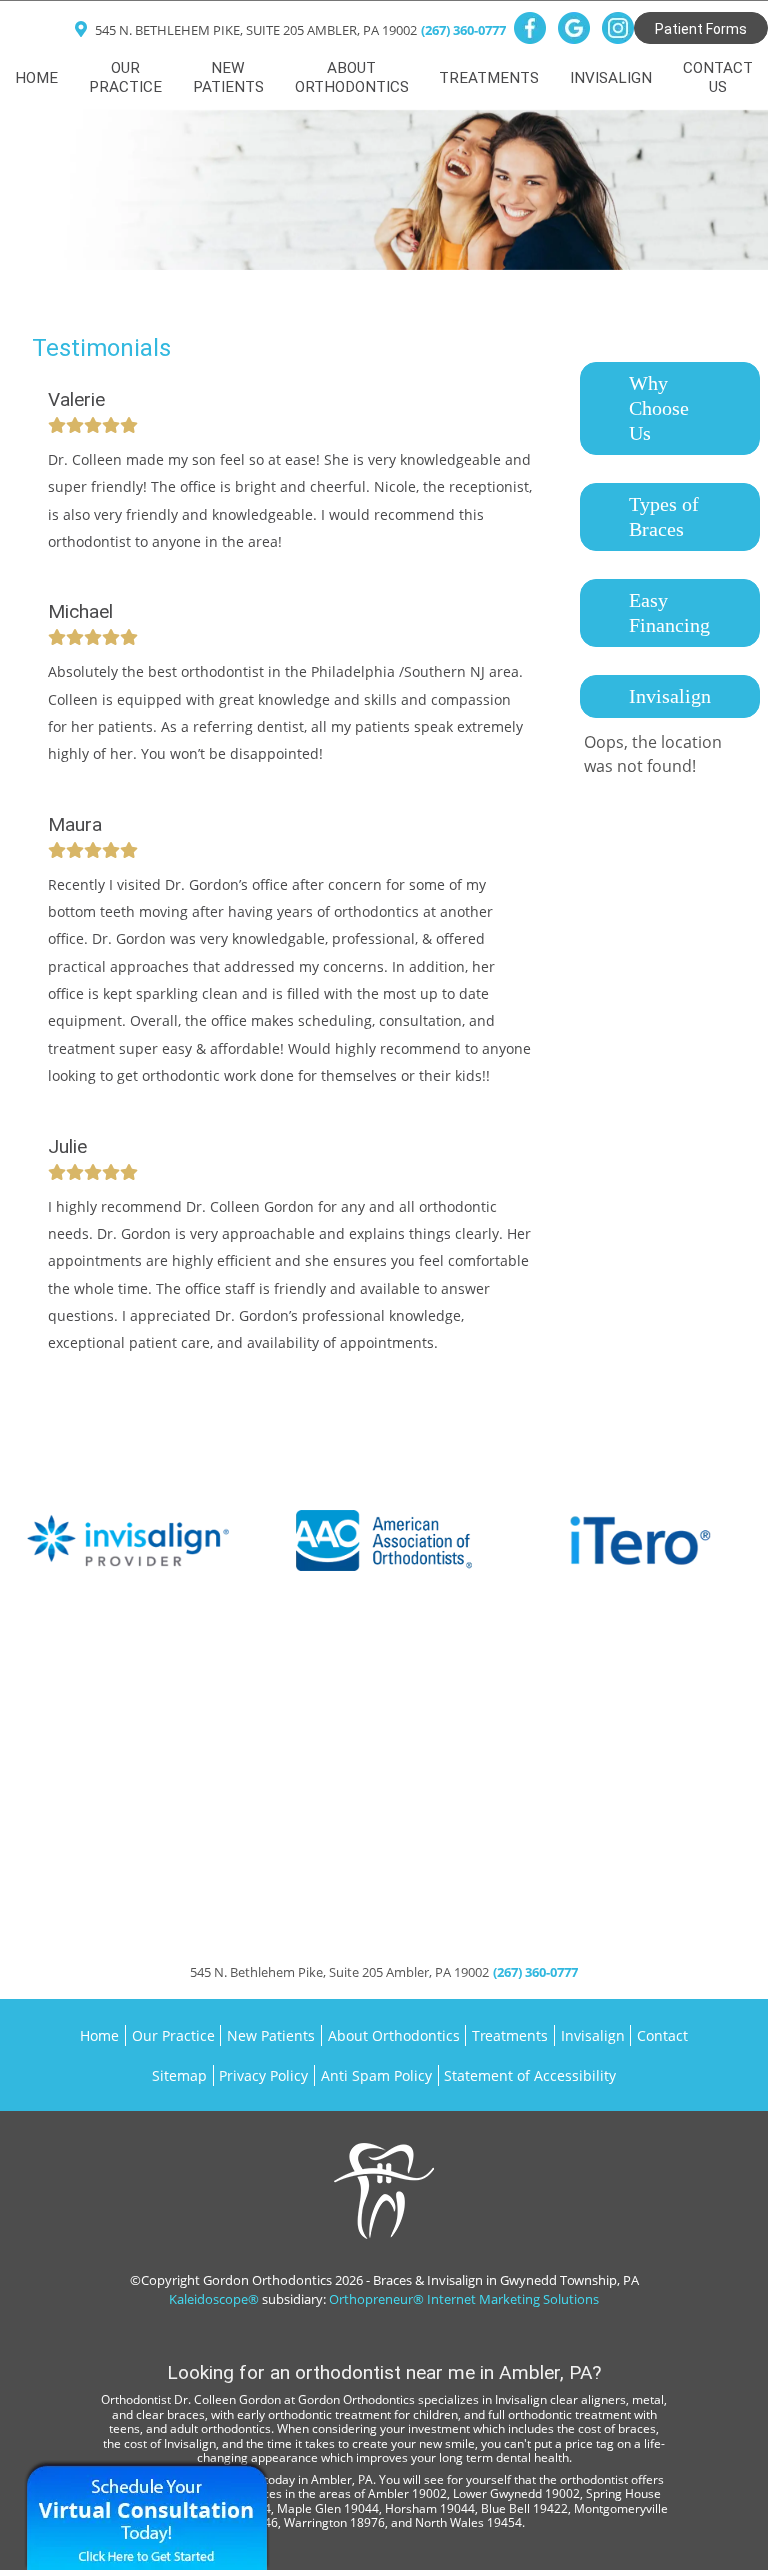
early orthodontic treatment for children (347, 2414)
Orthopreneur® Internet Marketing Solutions (464, 2299)
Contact (662, 2035)
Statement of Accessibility (530, 2075)
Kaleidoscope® (214, 2299)
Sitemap (179, 2075)
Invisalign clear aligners (560, 2399)
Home (36, 78)
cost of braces (617, 2428)
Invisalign (593, 2035)
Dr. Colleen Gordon (227, 2399)
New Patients (271, 2035)
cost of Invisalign (170, 2443)
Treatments (510, 2035)
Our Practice (173, 2035)
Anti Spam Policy (376, 2075)
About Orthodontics (394, 2035)
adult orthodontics (220, 2428)
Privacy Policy (263, 2075)
